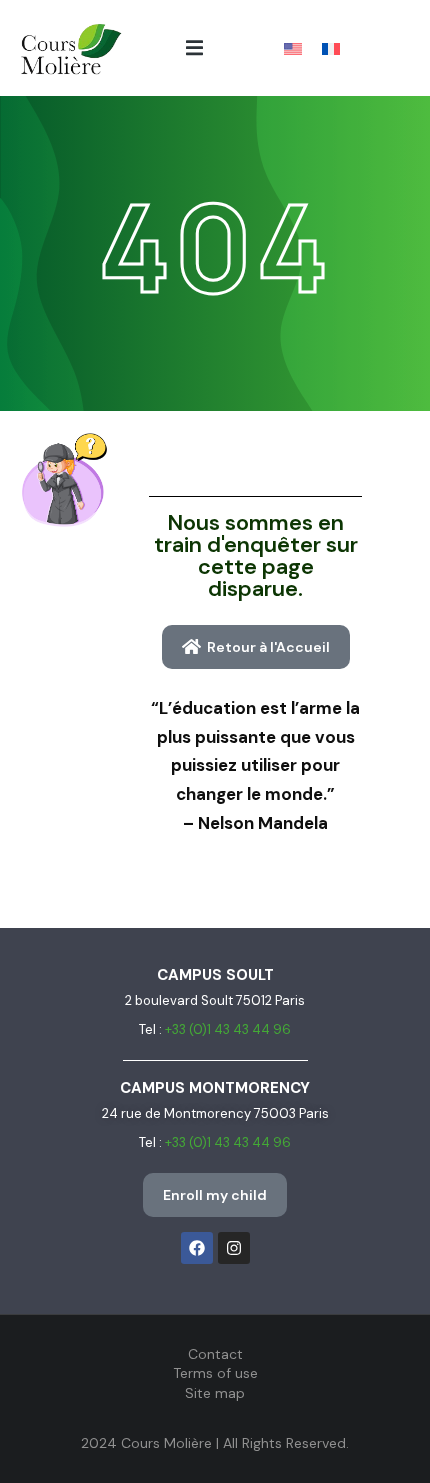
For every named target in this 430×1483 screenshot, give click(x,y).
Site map (215, 1393)
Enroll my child (215, 1195)
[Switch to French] (331, 48)
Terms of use (215, 1373)
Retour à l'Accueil (268, 647)
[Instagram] (234, 1248)
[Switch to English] (293, 48)
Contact (215, 1354)
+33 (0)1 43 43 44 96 (228, 1029)
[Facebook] (197, 1248)
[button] (194, 47)
